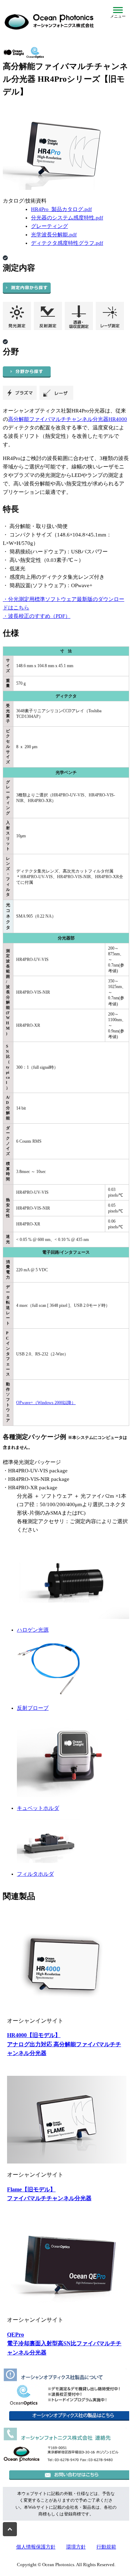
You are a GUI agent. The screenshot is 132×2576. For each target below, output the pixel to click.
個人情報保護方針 (36, 2547)
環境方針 (76, 2547)
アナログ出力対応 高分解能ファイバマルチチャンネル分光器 (64, 2044)
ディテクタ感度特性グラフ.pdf (67, 243)
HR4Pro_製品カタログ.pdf (61, 209)
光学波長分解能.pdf (54, 235)
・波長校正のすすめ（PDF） (37, 616)
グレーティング (49, 226)
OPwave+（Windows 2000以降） (46, 1403)
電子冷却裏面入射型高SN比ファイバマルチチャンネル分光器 (64, 2344)
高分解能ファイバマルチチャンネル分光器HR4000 (68, 419)
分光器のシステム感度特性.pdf (67, 218)
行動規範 (106, 2547)
